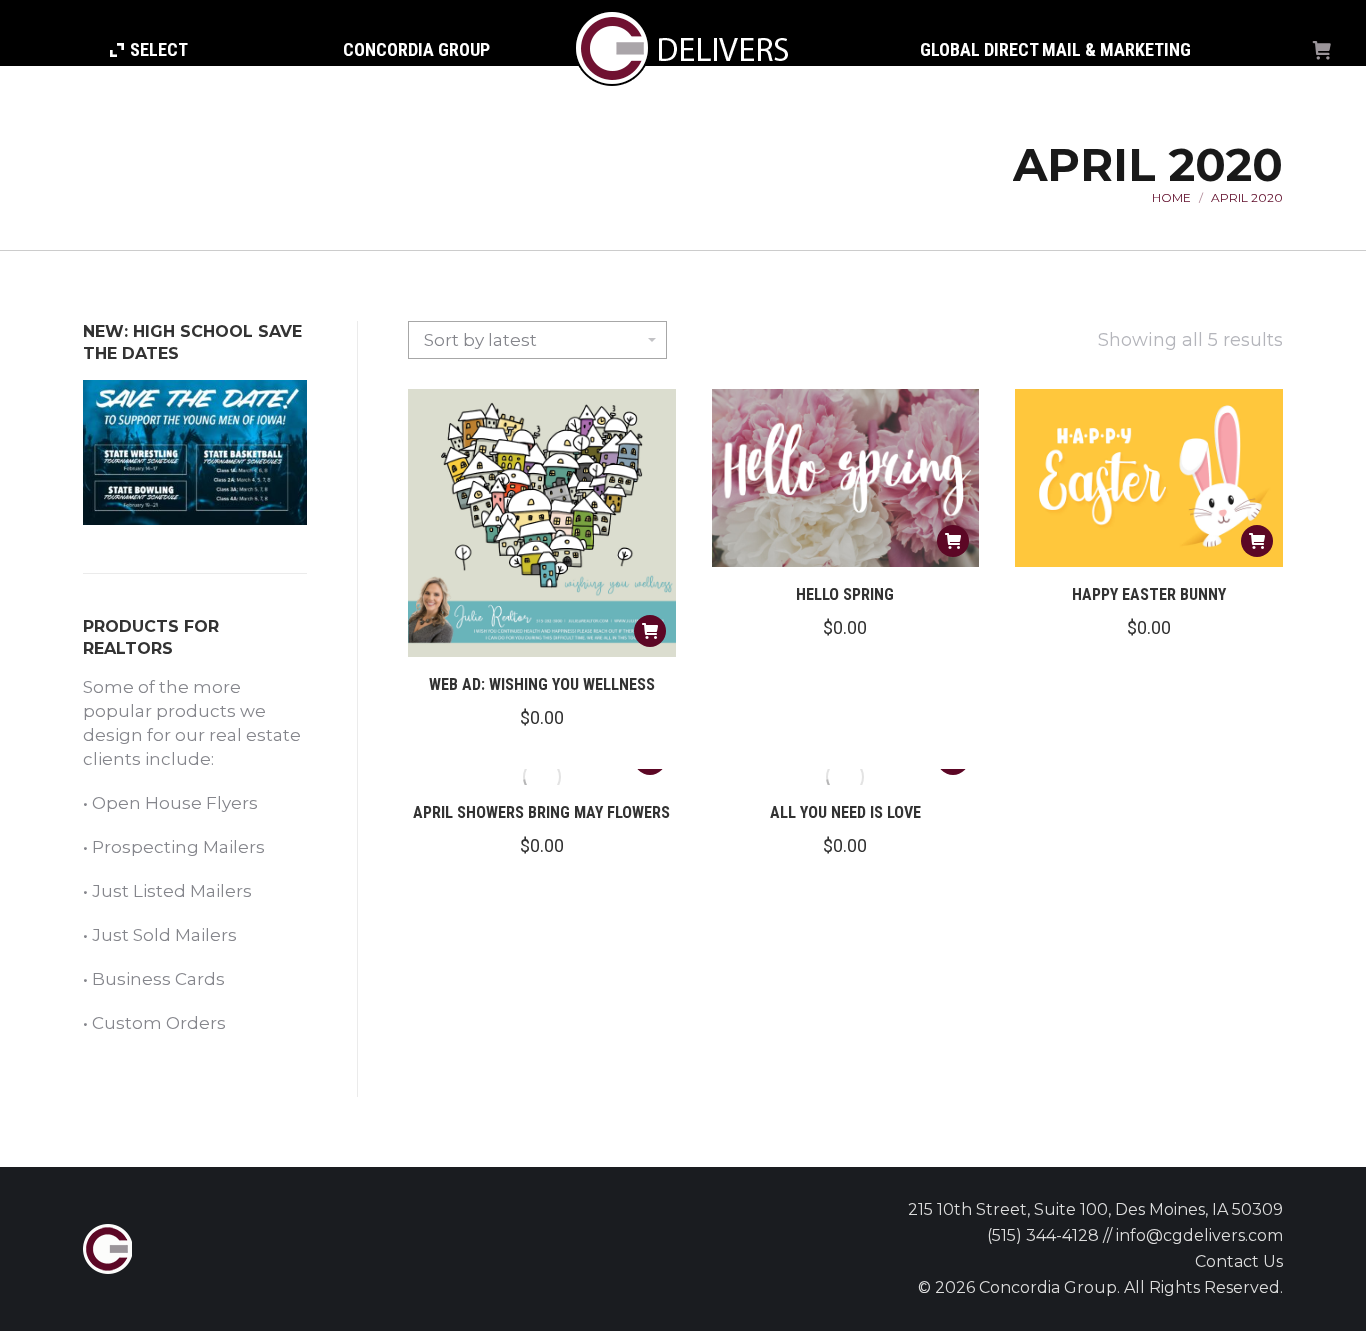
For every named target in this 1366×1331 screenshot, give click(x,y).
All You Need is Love (845, 812)
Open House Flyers (175, 803)
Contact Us (1239, 1261)
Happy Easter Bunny (1149, 594)
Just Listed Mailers (172, 891)
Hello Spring (845, 594)
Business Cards (158, 979)
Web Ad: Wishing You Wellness (542, 684)
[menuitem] (149, 50)
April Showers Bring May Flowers (541, 812)
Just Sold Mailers (164, 935)
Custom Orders (159, 1023)
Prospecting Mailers (178, 847)
